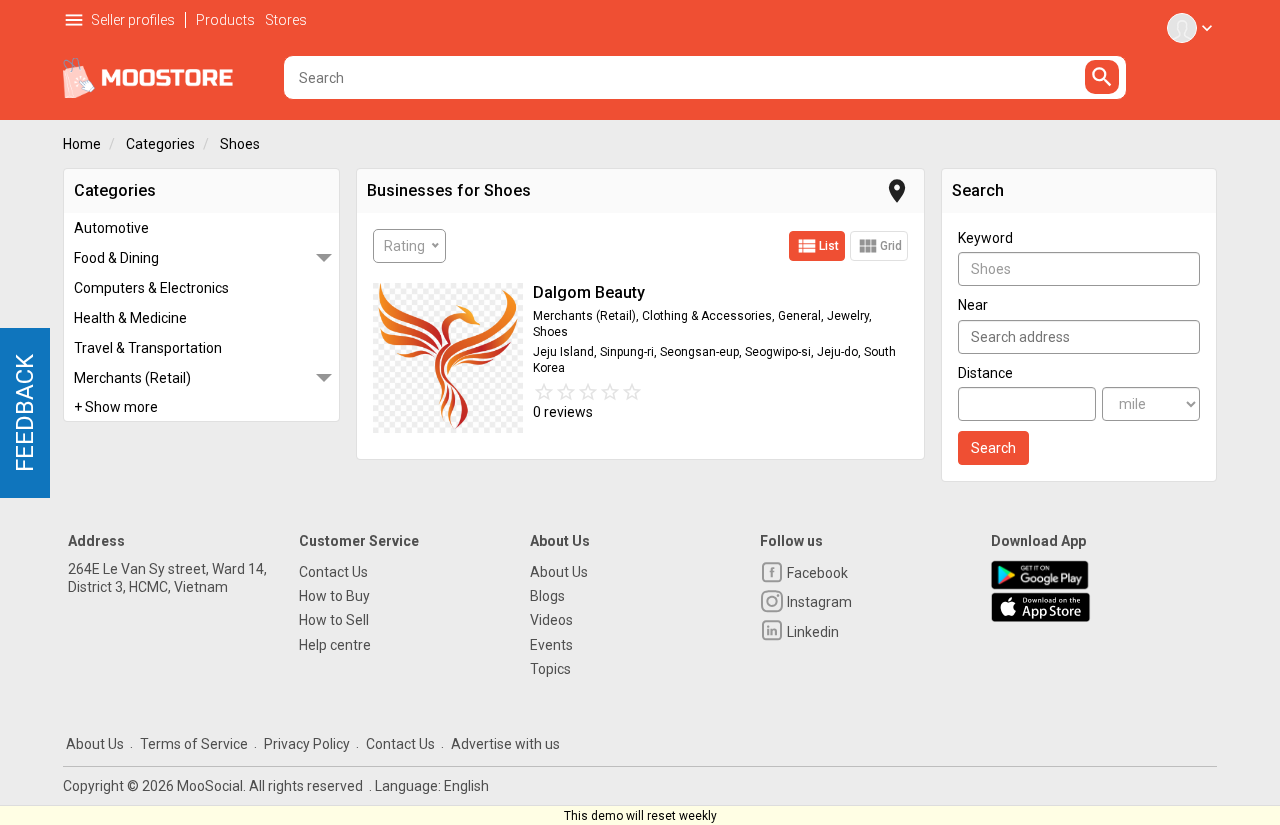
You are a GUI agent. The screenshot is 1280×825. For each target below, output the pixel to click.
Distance (985, 373)
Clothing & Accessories (707, 316)
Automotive (111, 228)
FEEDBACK (25, 413)
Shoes (240, 144)
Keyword (985, 238)
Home (82, 144)
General (799, 316)
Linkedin (811, 632)
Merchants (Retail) (132, 378)
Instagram (818, 602)
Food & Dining (116, 258)
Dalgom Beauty (589, 292)
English (466, 786)
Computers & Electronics (151, 288)
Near (973, 305)
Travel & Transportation (148, 348)
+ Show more (116, 407)
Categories (160, 144)
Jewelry (848, 316)
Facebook (816, 573)
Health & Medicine (130, 318)
